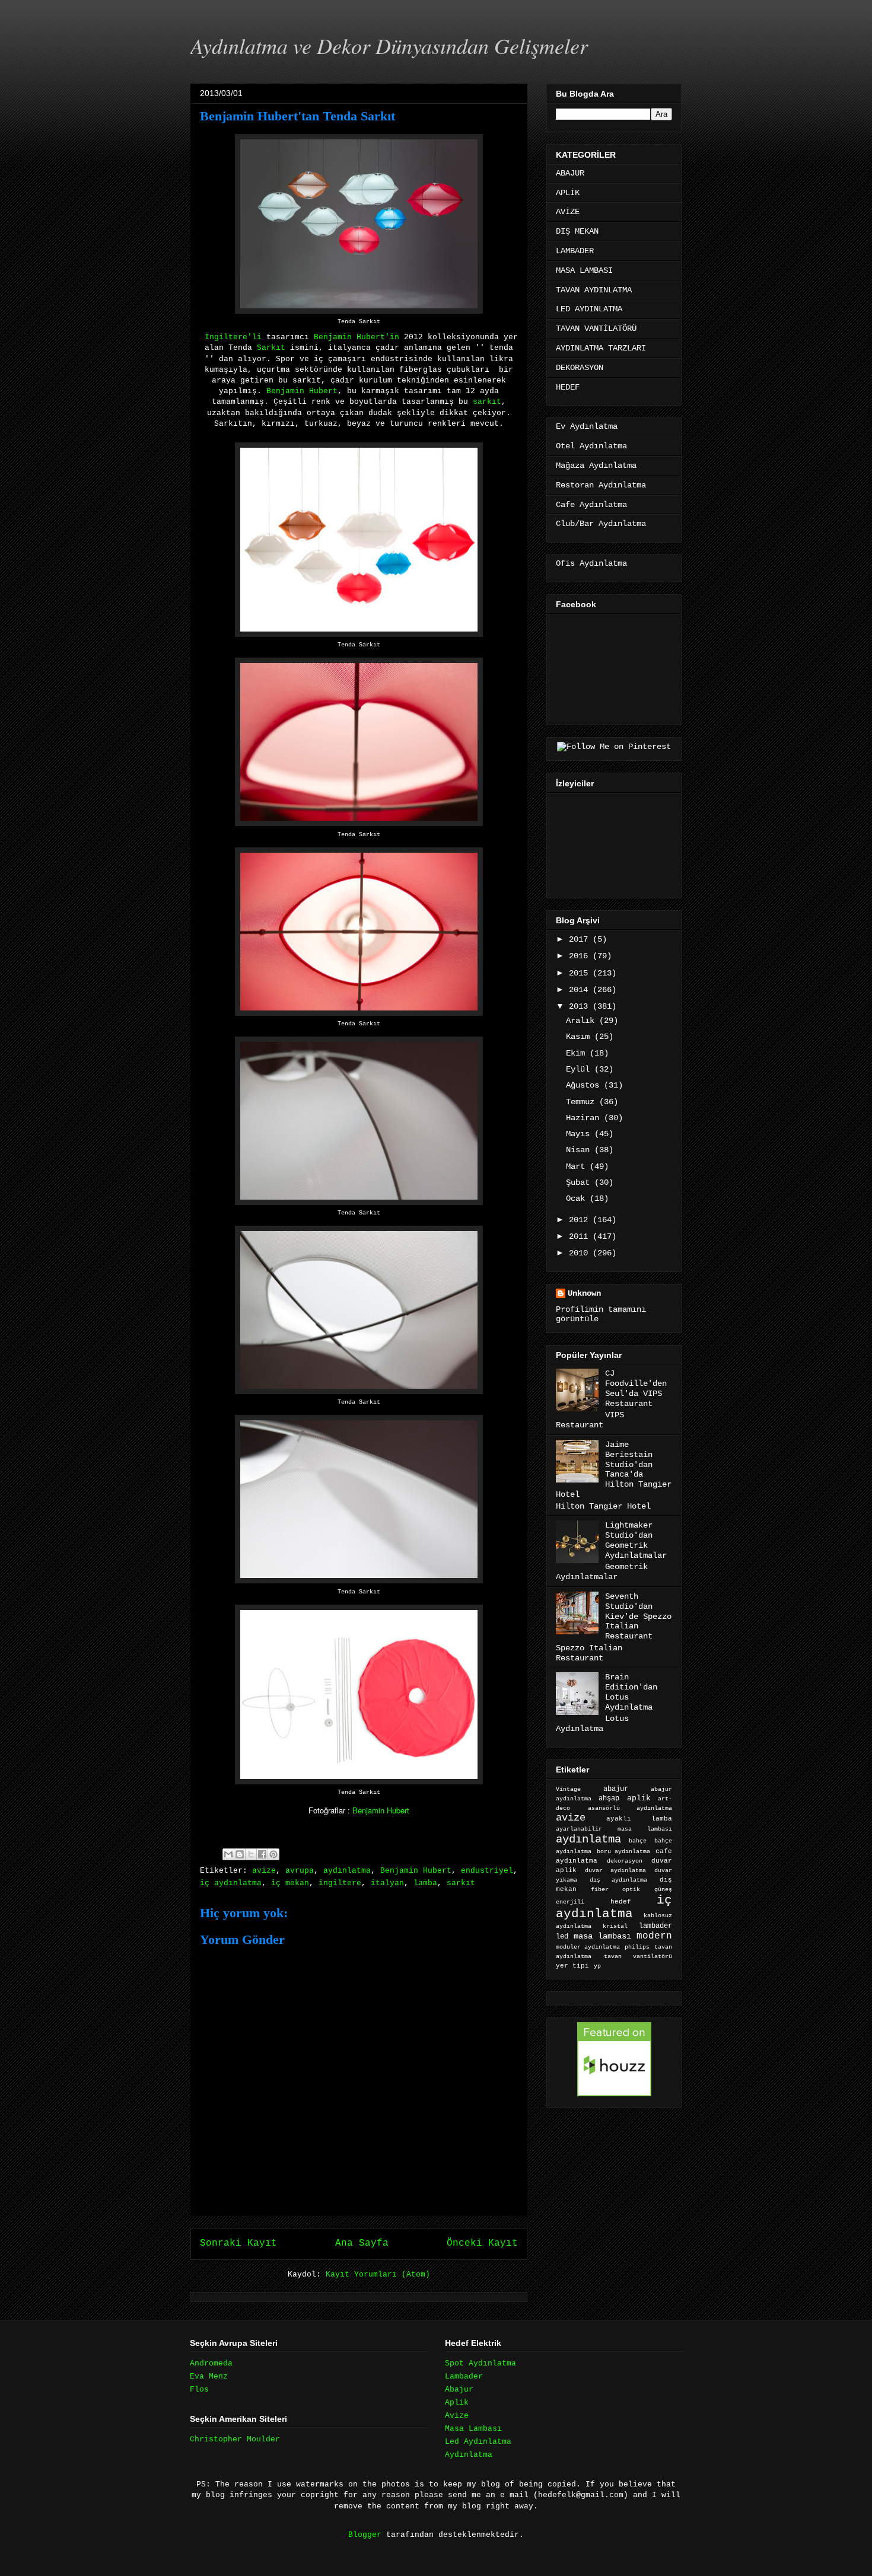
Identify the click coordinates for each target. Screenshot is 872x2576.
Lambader (464, 2376)
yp (597, 1966)
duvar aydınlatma (615, 1871)
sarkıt (487, 402)
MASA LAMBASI (584, 270)
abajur (616, 1789)
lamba (425, 1883)
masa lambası (602, 1936)
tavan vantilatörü (638, 1957)
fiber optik (615, 1890)
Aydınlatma (469, 2455)
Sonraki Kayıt (238, 2243)
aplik (639, 1798)
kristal (615, 1926)
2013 (581, 1006)
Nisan (580, 1150)
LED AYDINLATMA (589, 309)
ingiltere (340, 1883)
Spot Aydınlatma (480, 2363)
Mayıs (580, 1134)
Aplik (457, 2403)
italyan (387, 1883)
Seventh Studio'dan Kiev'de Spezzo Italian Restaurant (638, 1616)
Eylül (580, 1069)
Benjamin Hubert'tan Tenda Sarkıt (297, 116)
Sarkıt (271, 348)
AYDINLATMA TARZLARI (601, 348)
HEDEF (568, 387)
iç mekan (290, 1883)
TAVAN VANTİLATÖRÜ (596, 329)
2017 (581, 939)
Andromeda (211, 2363)
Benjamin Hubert (381, 1810)
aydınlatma (347, 1871)
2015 (581, 973)
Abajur (459, 2390)
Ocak (578, 1198)
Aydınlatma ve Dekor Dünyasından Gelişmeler (389, 45)
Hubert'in (378, 337)
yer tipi (572, 1966)
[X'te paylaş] (251, 1854)
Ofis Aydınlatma (591, 563)
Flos (199, 2390)
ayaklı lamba (639, 1819)
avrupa (300, 1871)
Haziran (585, 1118)
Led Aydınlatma (478, 2442)
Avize (457, 2416)
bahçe (638, 1841)
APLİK (568, 193)
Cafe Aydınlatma (591, 505)
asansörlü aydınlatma (630, 1808)
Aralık (583, 1021)
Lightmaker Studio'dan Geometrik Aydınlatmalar (636, 1540)
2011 (581, 1236)
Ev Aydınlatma (587, 426)
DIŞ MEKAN (577, 231)
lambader (655, 1926)
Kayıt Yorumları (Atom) (378, 2274)
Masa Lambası (473, 2429)
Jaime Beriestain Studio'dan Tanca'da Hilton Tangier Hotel (614, 1469)
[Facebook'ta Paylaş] (262, 1854)
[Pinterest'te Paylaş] (273, 1854)
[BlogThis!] (240, 1854)
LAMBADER (575, 251)
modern (654, 1936)
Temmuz (583, 1102)
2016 (581, 956)
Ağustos (585, 1085)
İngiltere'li (233, 337)
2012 (581, 1220)
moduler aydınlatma (588, 1947)
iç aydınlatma (231, 1883)
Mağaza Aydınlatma (596, 466)
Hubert (323, 391)
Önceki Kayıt (482, 2243)
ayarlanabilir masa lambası (614, 1829)
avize (264, 1871)
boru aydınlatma (624, 1852)
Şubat (580, 1182)
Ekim (578, 1053)
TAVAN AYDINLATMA (594, 290)
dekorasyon (625, 1861)
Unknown (584, 1293)
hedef (621, 1902)
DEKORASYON (580, 368)
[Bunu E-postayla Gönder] (228, 1854)
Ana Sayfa (362, 2243)
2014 (581, 990)
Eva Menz (209, 2376)
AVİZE (568, 212)
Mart (578, 1166)
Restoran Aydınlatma (601, 485)
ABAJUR (570, 173)
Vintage (568, 1789)
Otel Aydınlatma (591, 446)
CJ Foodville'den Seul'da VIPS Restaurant (636, 1388)
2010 (581, 1253)
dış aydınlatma (618, 1880)
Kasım (580, 1037)
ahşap (609, 1799)
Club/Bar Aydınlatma (601, 524)
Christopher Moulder (235, 2439)
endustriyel (487, 1871)
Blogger (365, 2535)
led (562, 1936)
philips (637, 1947)
